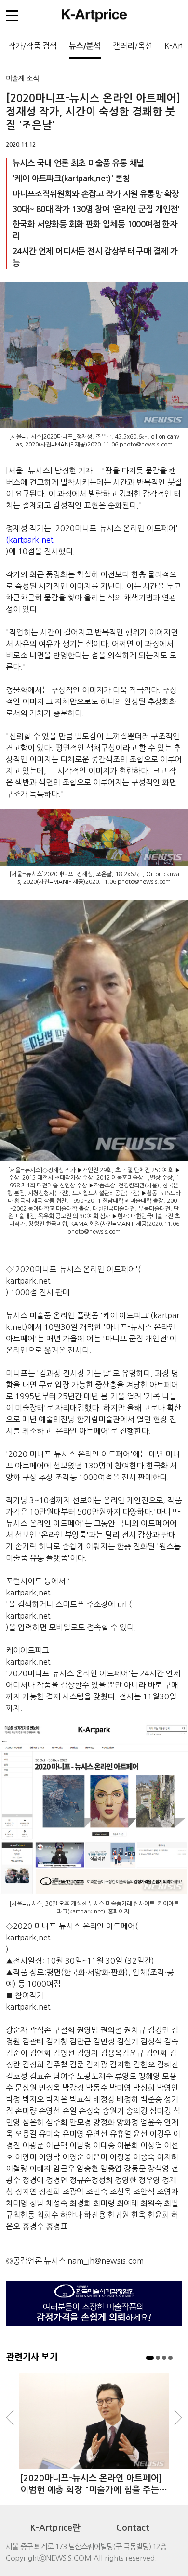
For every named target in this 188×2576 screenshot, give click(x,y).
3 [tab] (164, 2358)
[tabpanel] (94, 2434)
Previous (10, 2418)
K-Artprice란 (55, 2528)
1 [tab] (150, 2358)
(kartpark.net (30, 540)
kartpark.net (28, 1281)
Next (178, 2418)
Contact (133, 2528)
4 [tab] (170, 2358)
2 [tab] (158, 2358)
